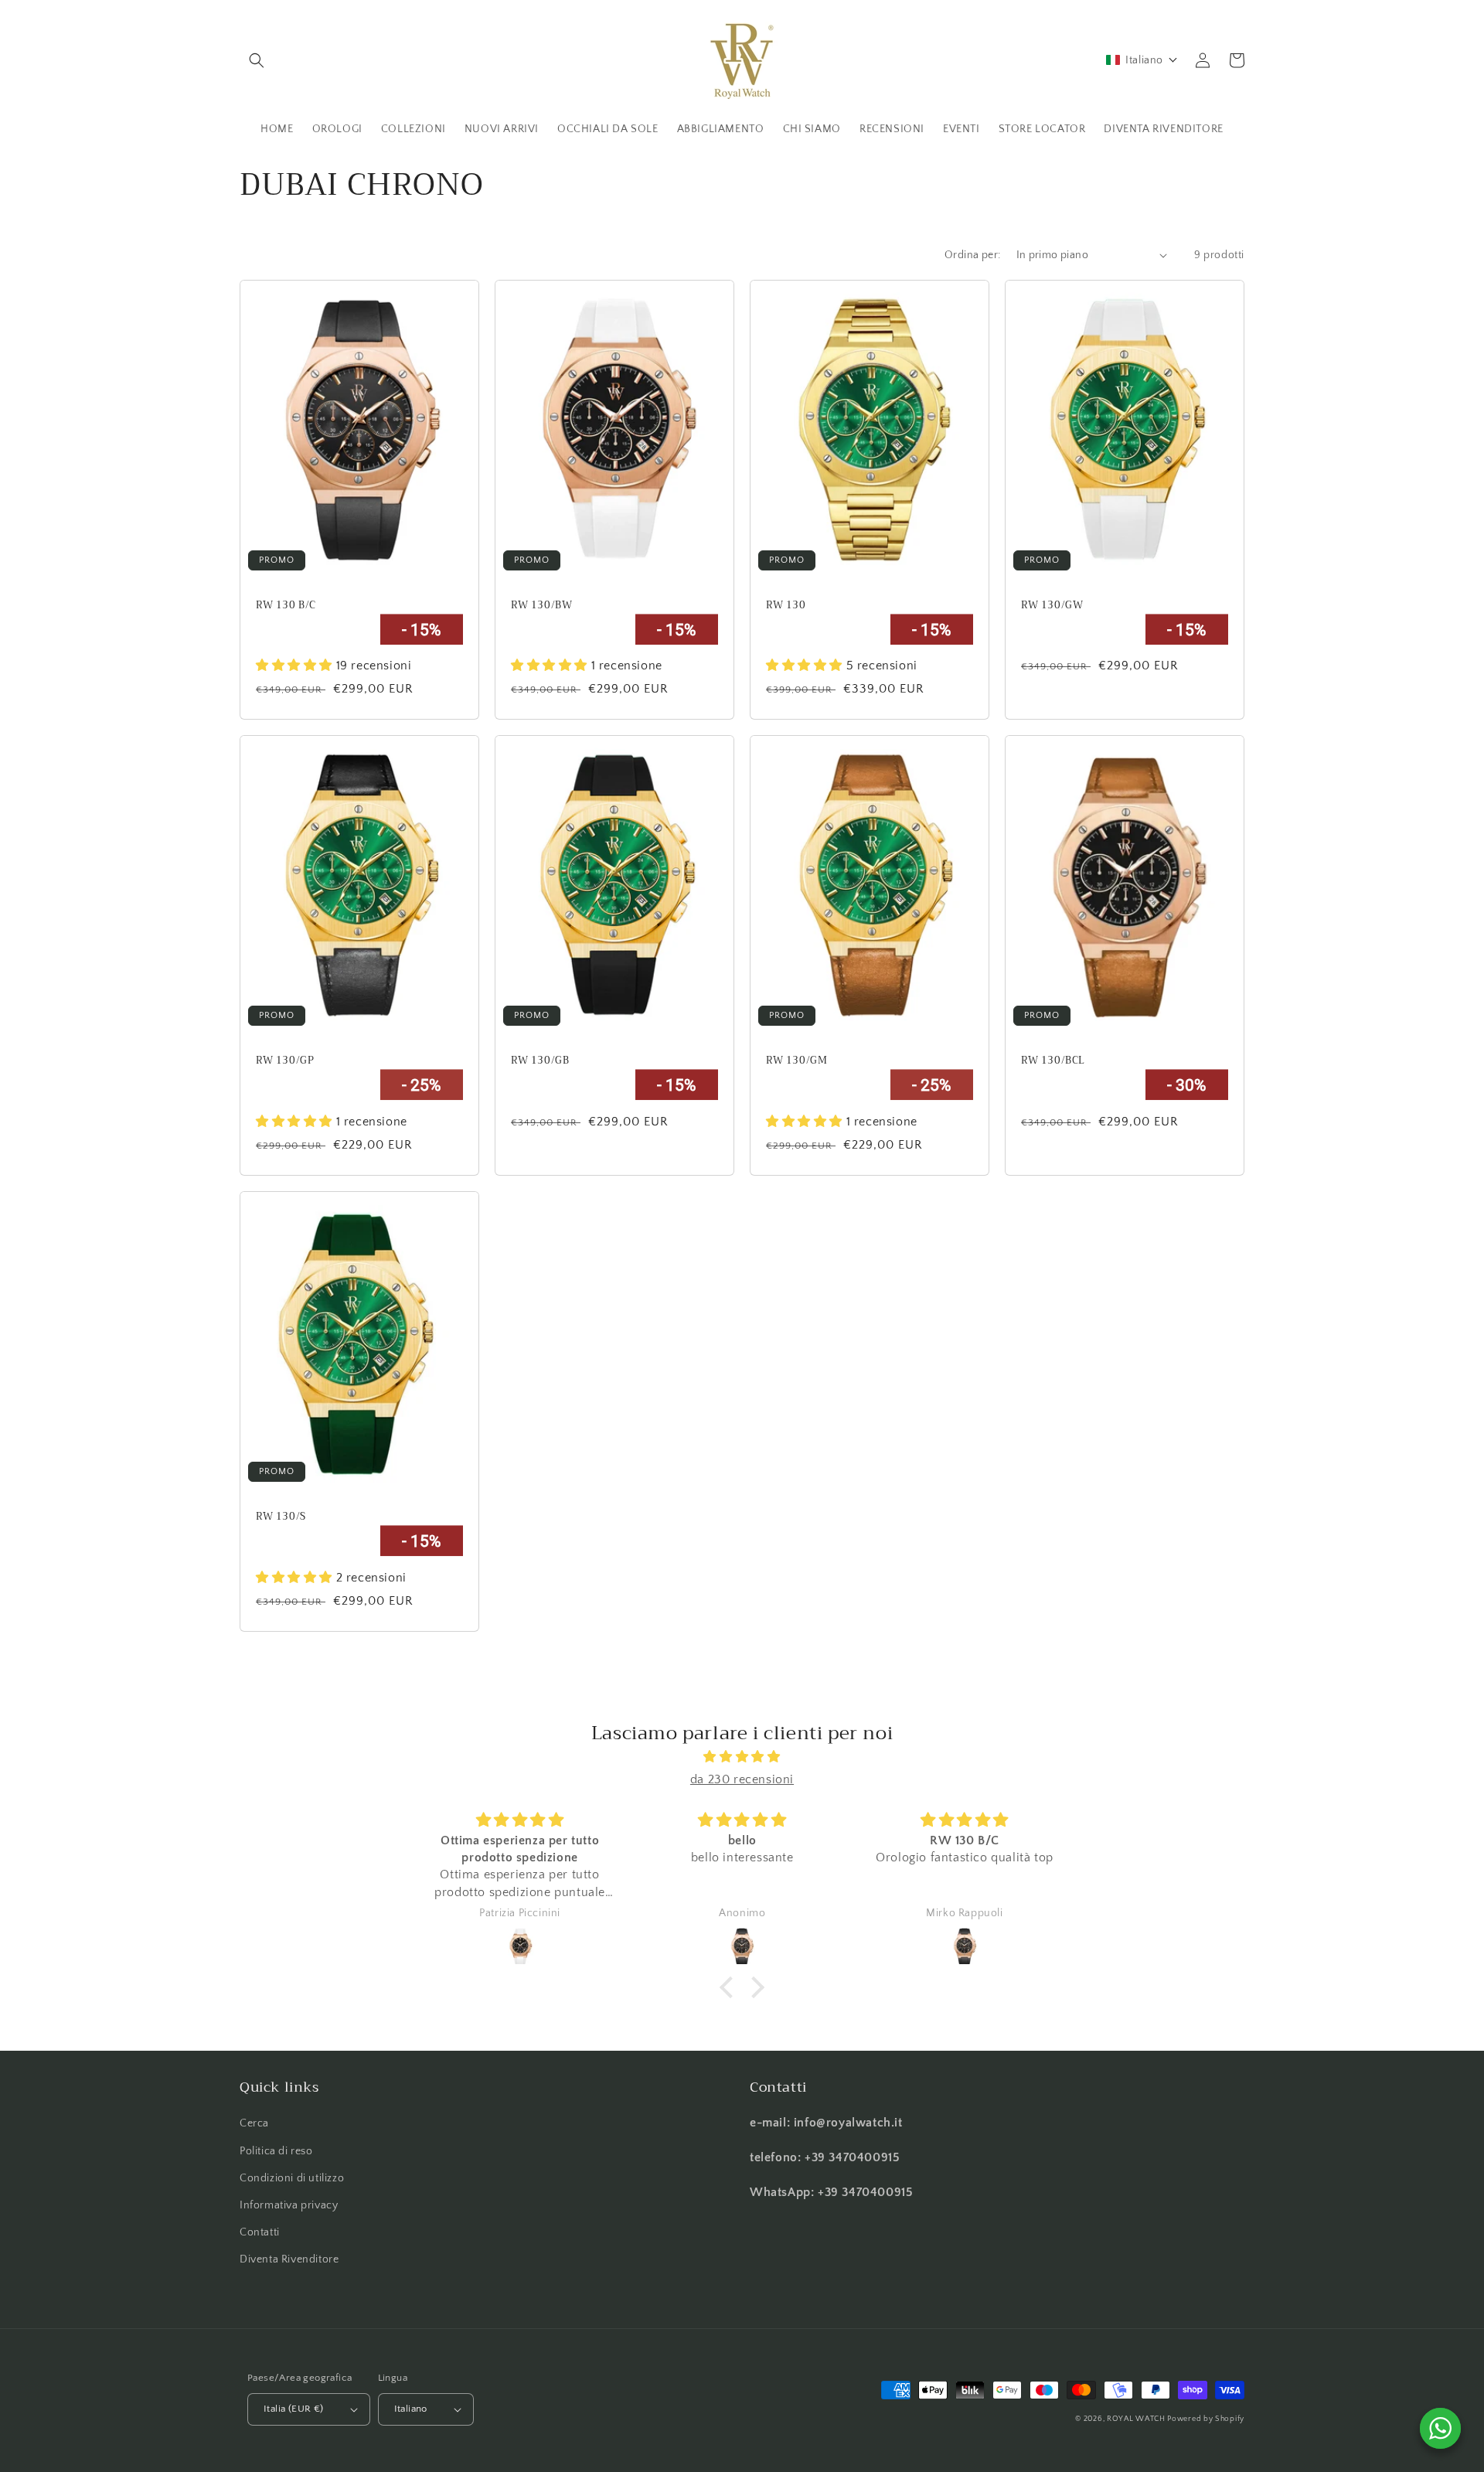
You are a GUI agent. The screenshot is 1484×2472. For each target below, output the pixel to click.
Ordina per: (972, 255)
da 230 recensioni (742, 1779)
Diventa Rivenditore (289, 2259)
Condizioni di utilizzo (292, 2178)
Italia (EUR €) (294, 2409)
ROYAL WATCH (1137, 2419)
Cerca (254, 2123)
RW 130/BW (541, 606)
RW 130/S (281, 1517)
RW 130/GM (796, 1061)
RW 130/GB (540, 1061)
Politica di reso (276, 2151)
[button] (257, 60)
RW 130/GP (285, 1061)
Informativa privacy (289, 2205)
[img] (742, 1757)
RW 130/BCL (1053, 1061)
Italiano (411, 2409)
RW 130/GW (1052, 606)
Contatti (260, 2232)
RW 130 (786, 606)
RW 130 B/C (286, 606)
